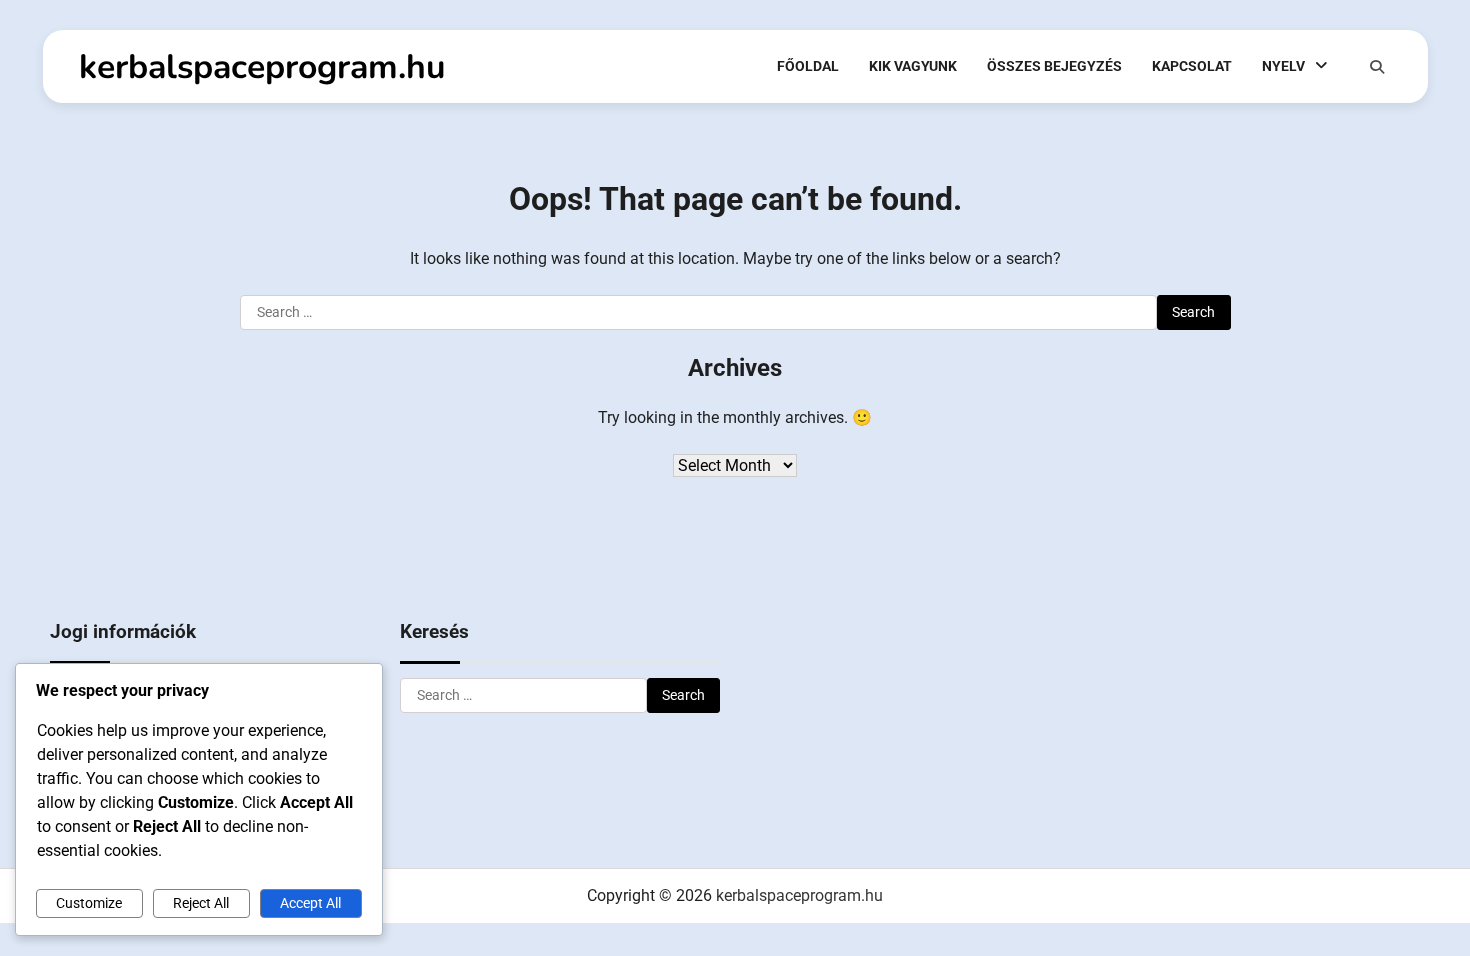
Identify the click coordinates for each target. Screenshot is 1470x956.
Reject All (201, 903)
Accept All (310, 903)
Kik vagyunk (913, 66)
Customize (89, 903)
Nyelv (1283, 66)
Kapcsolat (1192, 66)
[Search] (1377, 67)
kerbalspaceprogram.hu (262, 67)
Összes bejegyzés (1054, 66)
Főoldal (808, 66)
